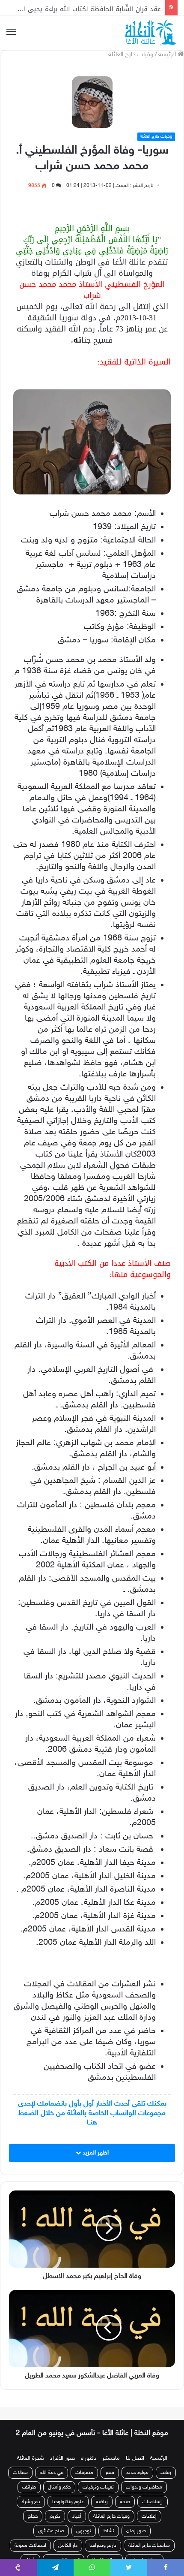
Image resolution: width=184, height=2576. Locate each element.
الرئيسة (168, 55)
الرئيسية (159, 2458)
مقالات (20, 2473)
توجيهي (84, 2531)
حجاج (33, 2516)
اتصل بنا (135, 2458)
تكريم (55, 2516)
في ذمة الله (52, 2473)
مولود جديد (137, 2473)
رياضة (102, 2502)
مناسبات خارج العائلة (149, 2546)
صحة (125, 2502)
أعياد (77, 2516)
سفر (110, 2473)
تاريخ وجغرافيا (103, 2546)
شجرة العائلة (31, 2458)
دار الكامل (68, 2546)
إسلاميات (153, 2502)
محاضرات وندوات (144, 2487)
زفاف (166, 2473)
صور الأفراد (62, 2458)
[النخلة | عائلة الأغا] (151, 33)
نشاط (109, 2531)
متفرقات (84, 2473)
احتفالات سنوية (30, 2546)
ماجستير (111, 2458)
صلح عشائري (51, 2531)
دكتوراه (89, 2458)
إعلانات (149, 2516)
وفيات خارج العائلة (131, 55)
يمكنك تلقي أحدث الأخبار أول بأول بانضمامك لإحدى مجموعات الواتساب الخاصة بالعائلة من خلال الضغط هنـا (92, 2113)
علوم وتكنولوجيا (68, 2502)
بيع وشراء (31, 2502)
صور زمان (136, 2531)
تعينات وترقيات (98, 2487)
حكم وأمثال (59, 2487)
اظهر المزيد (95, 2153)
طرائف (29, 2487)
